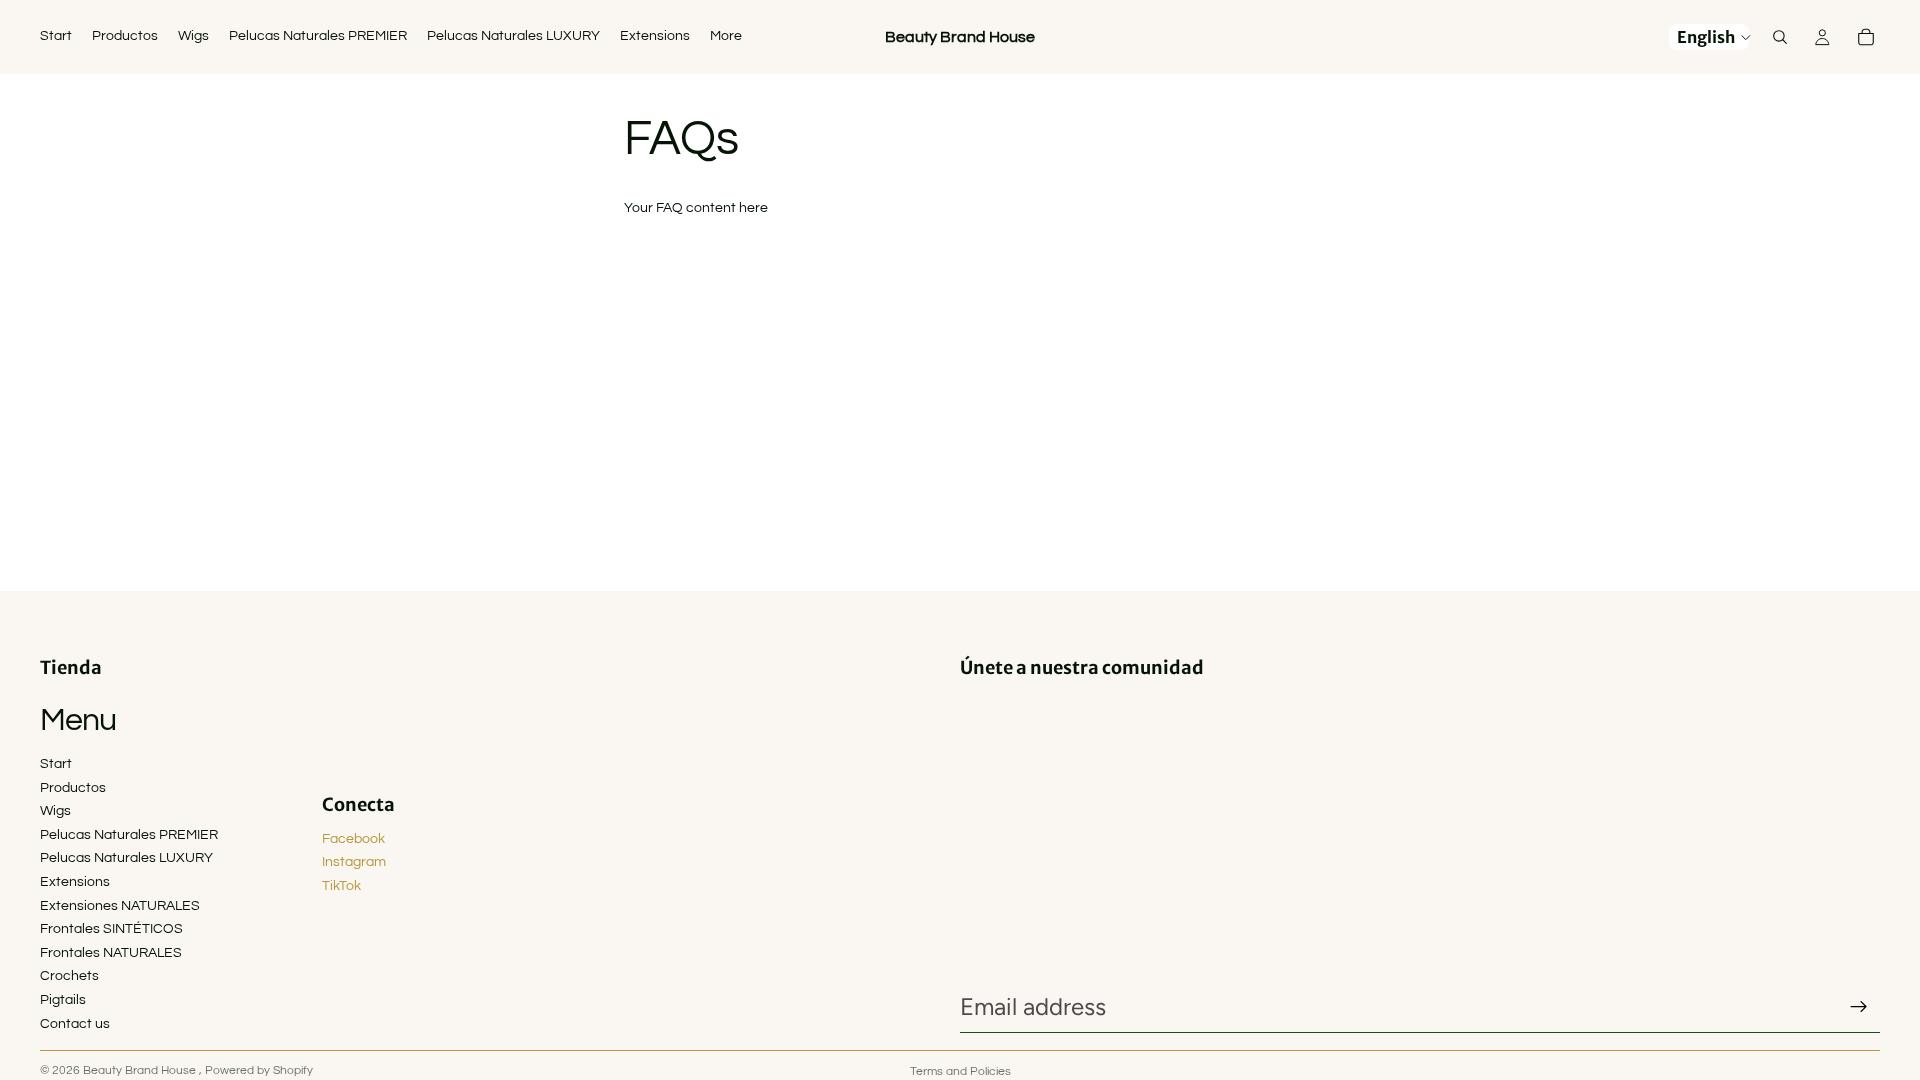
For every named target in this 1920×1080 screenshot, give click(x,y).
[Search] (1780, 37)
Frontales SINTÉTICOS (111, 929)
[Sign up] (1859, 1007)
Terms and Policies (960, 1071)
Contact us (75, 1024)
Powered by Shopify (259, 1070)
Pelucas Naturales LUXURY (126, 858)
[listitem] (726, 37)
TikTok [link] (341, 886)
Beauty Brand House (141, 1070)
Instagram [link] (354, 862)
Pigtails (63, 1000)
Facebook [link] (353, 839)
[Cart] (1866, 37)
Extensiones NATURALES (120, 906)
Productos (73, 788)
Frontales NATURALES (111, 953)
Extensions (75, 882)
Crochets (69, 976)
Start (56, 764)
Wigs (55, 811)
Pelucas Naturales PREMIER (129, 835)
